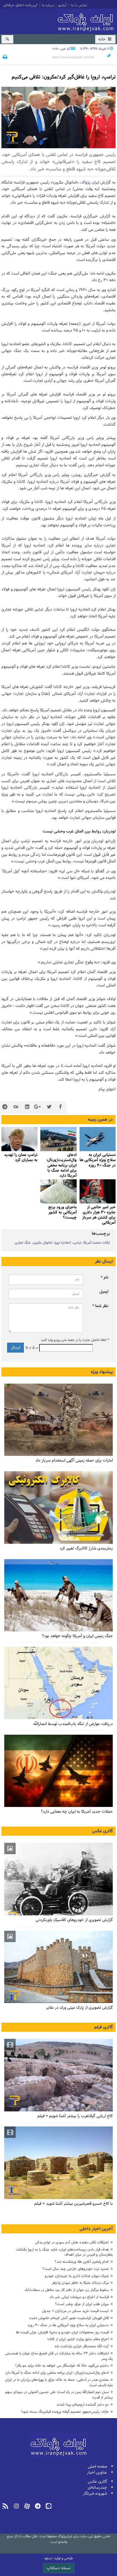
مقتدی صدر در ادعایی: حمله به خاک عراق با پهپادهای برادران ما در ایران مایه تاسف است (59, 2383)
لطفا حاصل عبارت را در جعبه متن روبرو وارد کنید (75, 1340)
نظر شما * (100, 1306)
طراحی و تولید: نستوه (59, 2558)
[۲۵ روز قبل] (58, 1683)
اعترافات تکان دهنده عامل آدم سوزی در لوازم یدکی (72, 2242)
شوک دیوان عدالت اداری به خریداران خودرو (77, 2276)
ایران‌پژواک (87, 21)
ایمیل (104, 1292)
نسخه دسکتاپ (59, 2568)
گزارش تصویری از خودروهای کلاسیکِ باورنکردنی (74, 1920)
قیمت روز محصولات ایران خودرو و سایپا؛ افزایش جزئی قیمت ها (62, 2332)
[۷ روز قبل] (98, 1191)
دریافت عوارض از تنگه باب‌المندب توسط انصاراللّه (73, 1724)
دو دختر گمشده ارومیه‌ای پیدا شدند (83, 2405)
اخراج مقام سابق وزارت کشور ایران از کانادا (78, 2339)
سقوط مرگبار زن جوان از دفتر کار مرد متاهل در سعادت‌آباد (67, 2290)
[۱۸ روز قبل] (58, 1508)
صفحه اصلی (97, 2467)
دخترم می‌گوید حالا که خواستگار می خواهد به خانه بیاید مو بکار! (62, 2366)
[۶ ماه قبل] (58, 1967)
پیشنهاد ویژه (102, 1372)
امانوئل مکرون (43, 1243)
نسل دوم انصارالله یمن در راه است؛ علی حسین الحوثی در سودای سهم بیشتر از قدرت (59, 2395)
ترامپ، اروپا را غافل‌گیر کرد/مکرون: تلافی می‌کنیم (64, 77)
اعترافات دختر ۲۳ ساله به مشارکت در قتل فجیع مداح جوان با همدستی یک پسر (59, 2356)
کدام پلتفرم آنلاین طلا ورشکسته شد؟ (82, 2262)
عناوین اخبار (97, 2473)
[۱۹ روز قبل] (58, 1595)
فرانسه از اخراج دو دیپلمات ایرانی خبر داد (79, 2297)
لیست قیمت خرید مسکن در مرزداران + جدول (75, 2311)
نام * (105, 1278)
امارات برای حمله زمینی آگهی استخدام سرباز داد (74, 1461)
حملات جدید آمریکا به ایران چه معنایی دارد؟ (77, 1812)
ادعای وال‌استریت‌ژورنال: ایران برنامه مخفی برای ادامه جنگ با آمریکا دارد (61, 1165)
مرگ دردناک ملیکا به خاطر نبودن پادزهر (80, 2283)
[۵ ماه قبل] (58, 2075)
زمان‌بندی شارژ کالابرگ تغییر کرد (86, 1548)
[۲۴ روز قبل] (58, 1771)
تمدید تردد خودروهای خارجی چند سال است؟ (76, 2269)
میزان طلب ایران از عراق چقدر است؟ (82, 2304)
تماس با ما (79, 6)
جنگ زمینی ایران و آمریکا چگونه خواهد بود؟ (77, 1636)
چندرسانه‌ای (97, 2488)
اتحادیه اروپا (63, 1243)
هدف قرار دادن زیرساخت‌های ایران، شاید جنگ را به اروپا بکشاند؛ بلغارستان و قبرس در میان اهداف (64, 2252)
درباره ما (48, 6)
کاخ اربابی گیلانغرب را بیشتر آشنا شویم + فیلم (75, 2116)
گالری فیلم (104, 2027)
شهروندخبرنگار (95, 2494)
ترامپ (77, 1243)
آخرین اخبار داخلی (96, 2229)
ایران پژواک (90, 183)
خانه (103, 39)
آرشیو (62, 6)
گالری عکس (102, 1831)
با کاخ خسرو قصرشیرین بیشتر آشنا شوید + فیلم (74, 2204)
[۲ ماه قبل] (58, 1879)
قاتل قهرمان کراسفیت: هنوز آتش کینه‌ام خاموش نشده (69, 2318)
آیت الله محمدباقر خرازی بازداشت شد (82, 2346)
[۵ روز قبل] (98, 1139)
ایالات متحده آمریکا (97, 1243)
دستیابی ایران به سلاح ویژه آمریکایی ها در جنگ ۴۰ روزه (68, 2325)
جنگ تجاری (23, 1243)
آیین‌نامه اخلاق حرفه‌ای (20, 6)
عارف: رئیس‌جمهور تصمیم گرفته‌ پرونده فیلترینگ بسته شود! (65, 2412)
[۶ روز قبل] (19, 1139)
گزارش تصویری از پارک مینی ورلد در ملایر (79, 2008)
